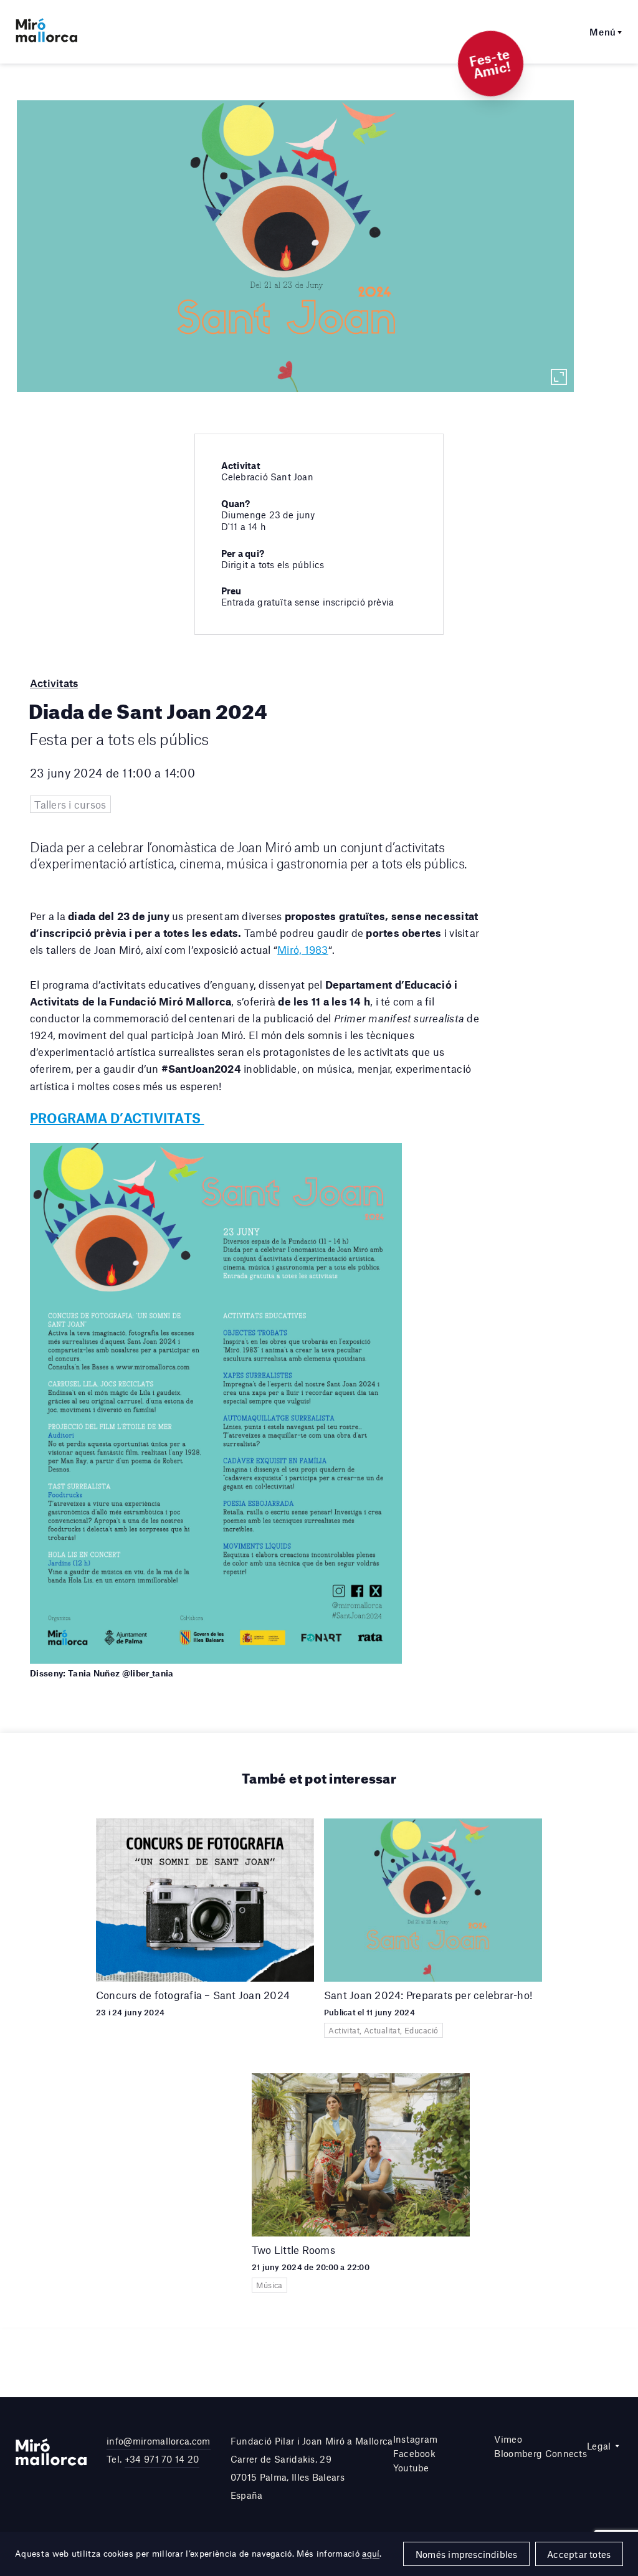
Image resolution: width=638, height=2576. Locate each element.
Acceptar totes (579, 2554)
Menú (603, 32)
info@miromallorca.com (159, 2441)
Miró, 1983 (302, 949)
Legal (599, 2446)
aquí (371, 2554)
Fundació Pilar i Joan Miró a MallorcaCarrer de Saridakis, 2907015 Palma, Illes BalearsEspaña (312, 2468)
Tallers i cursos (70, 804)
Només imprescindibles (467, 2554)
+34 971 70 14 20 (162, 2459)
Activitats (54, 683)
